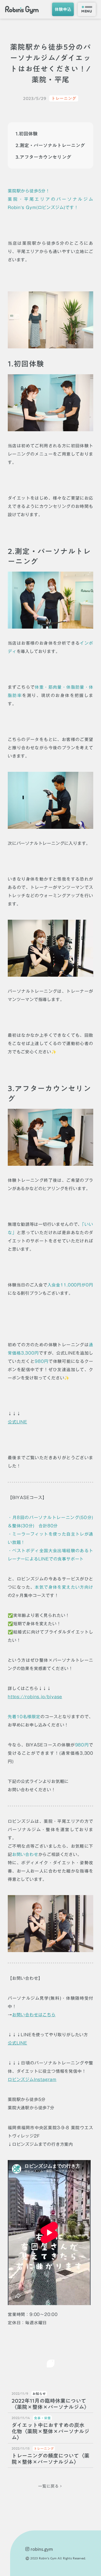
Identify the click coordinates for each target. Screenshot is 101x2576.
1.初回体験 (27, 134)
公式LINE (17, 1422)
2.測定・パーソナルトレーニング (50, 145)
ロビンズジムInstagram (32, 2079)
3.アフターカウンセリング (43, 157)
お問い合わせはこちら (34, 2015)
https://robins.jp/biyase (35, 1697)
